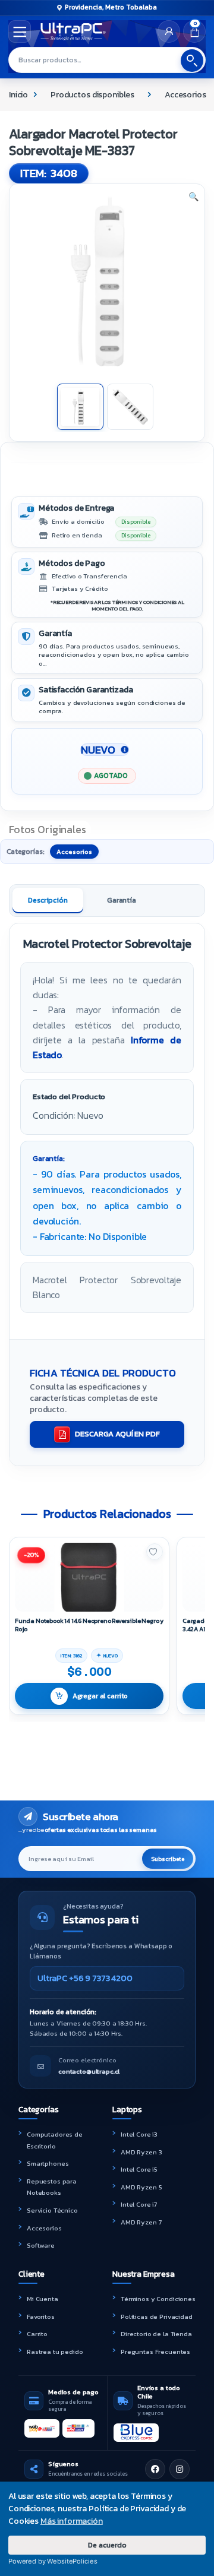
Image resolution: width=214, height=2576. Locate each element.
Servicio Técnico (52, 2210)
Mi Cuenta (43, 2299)
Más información (72, 2521)
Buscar (192, 61)
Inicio (18, 95)
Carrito (37, 2334)
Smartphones (48, 2163)
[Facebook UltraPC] (155, 2469)
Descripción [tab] (48, 900)
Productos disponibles (92, 95)
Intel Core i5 (139, 2169)
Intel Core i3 (139, 2134)
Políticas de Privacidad (157, 2316)
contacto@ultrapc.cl (89, 2071)
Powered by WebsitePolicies (53, 2561)
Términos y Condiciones (158, 2299)
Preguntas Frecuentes (155, 2352)
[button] (193, 197)
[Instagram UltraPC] (180, 2469)
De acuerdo (107, 2545)
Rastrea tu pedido (55, 2352)
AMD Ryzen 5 (141, 2187)
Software (41, 2245)
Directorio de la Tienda (156, 2334)
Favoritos (41, 2316)
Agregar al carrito (100, 1696)
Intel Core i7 (139, 2204)
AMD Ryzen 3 (141, 2152)
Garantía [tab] (122, 900)
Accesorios (185, 95)
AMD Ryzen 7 (141, 2222)
